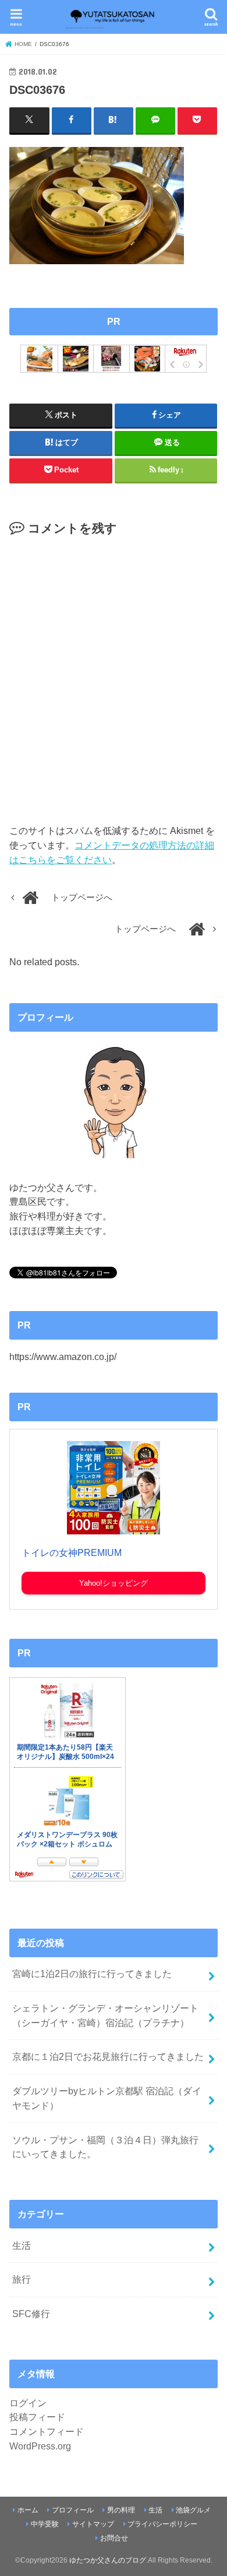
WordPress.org (40, 2446)
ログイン (28, 2403)
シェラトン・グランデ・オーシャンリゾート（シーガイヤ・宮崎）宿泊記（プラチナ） (105, 2015)
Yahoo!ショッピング (114, 1583)
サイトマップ (93, 2524)
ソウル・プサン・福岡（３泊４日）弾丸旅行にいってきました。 (105, 2147)
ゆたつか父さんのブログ (108, 2560)
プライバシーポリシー (162, 2524)
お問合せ (114, 2538)
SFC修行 (31, 2314)
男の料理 (121, 2510)
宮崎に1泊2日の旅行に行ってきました (92, 1974)
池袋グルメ (193, 2510)
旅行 (22, 2279)
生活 (22, 2245)
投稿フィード (37, 2417)
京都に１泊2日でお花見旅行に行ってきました (108, 2056)
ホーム (28, 2510)
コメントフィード (47, 2431)
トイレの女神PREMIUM (72, 1553)
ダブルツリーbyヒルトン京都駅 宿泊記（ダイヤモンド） (107, 2098)
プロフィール (73, 2510)
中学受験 (45, 2524)
